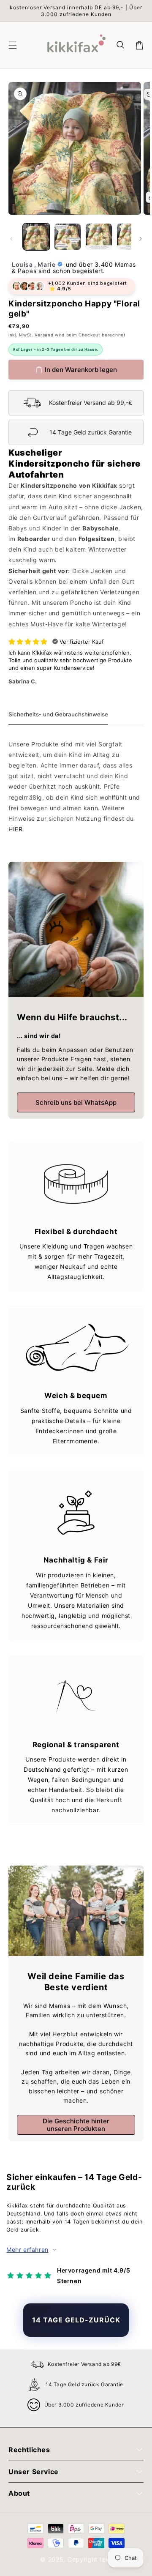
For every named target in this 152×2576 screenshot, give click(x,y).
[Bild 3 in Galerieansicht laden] (99, 237)
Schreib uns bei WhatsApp (76, 1102)
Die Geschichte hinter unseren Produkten (76, 2125)
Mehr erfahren (27, 2250)
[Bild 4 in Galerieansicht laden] (130, 237)
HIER (15, 829)
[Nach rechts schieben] (141, 239)
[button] (121, 45)
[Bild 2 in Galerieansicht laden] (68, 237)
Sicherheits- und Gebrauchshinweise (58, 714)
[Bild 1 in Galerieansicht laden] (36, 237)
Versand (44, 335)
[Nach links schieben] (11, 239)
